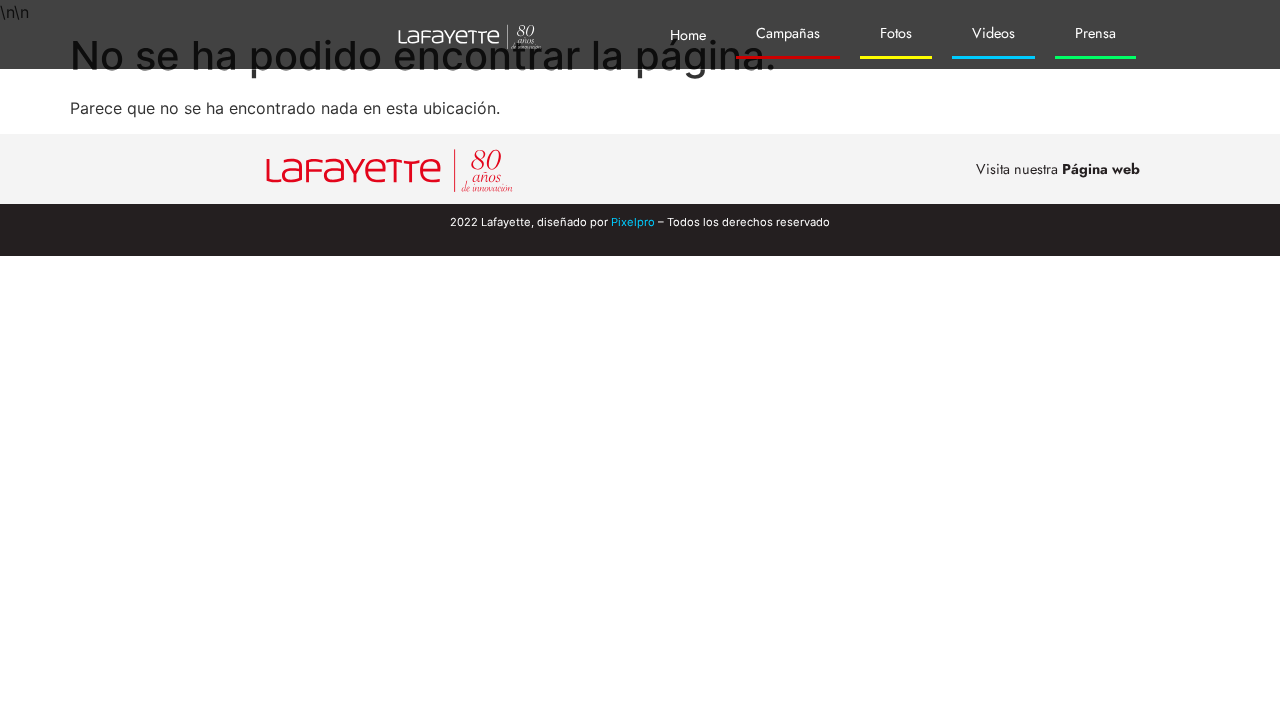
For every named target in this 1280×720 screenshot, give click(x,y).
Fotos (896, 33)
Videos (993, 33)
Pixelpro (633, 222)
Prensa (1095, 33)
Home (688, 35)
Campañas (788, 33)
